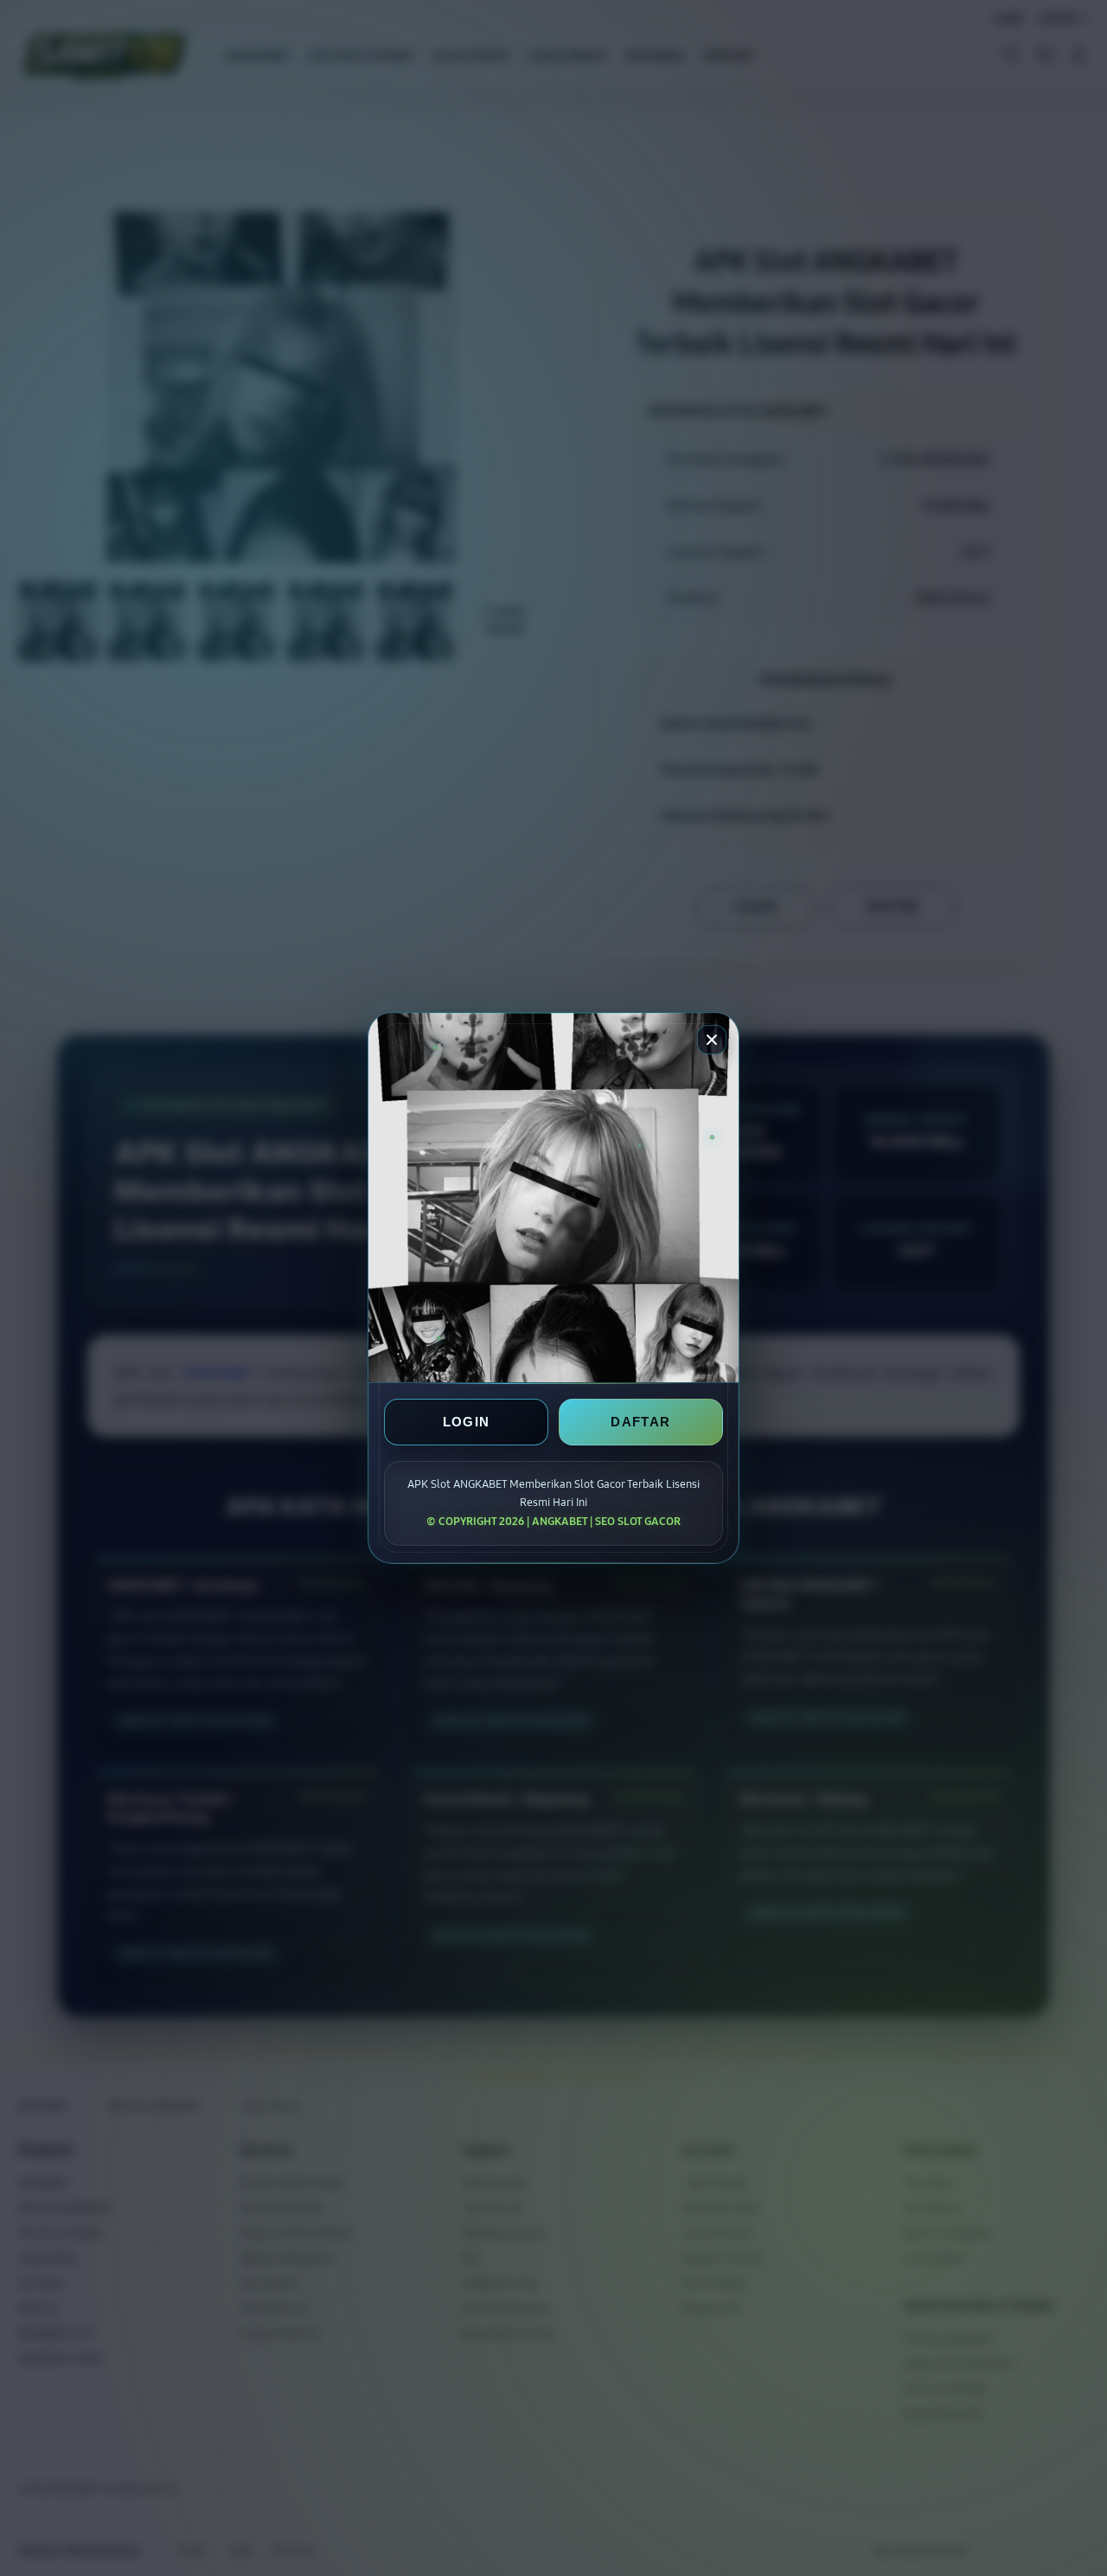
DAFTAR (640, 1422)
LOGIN (467, 1422)
